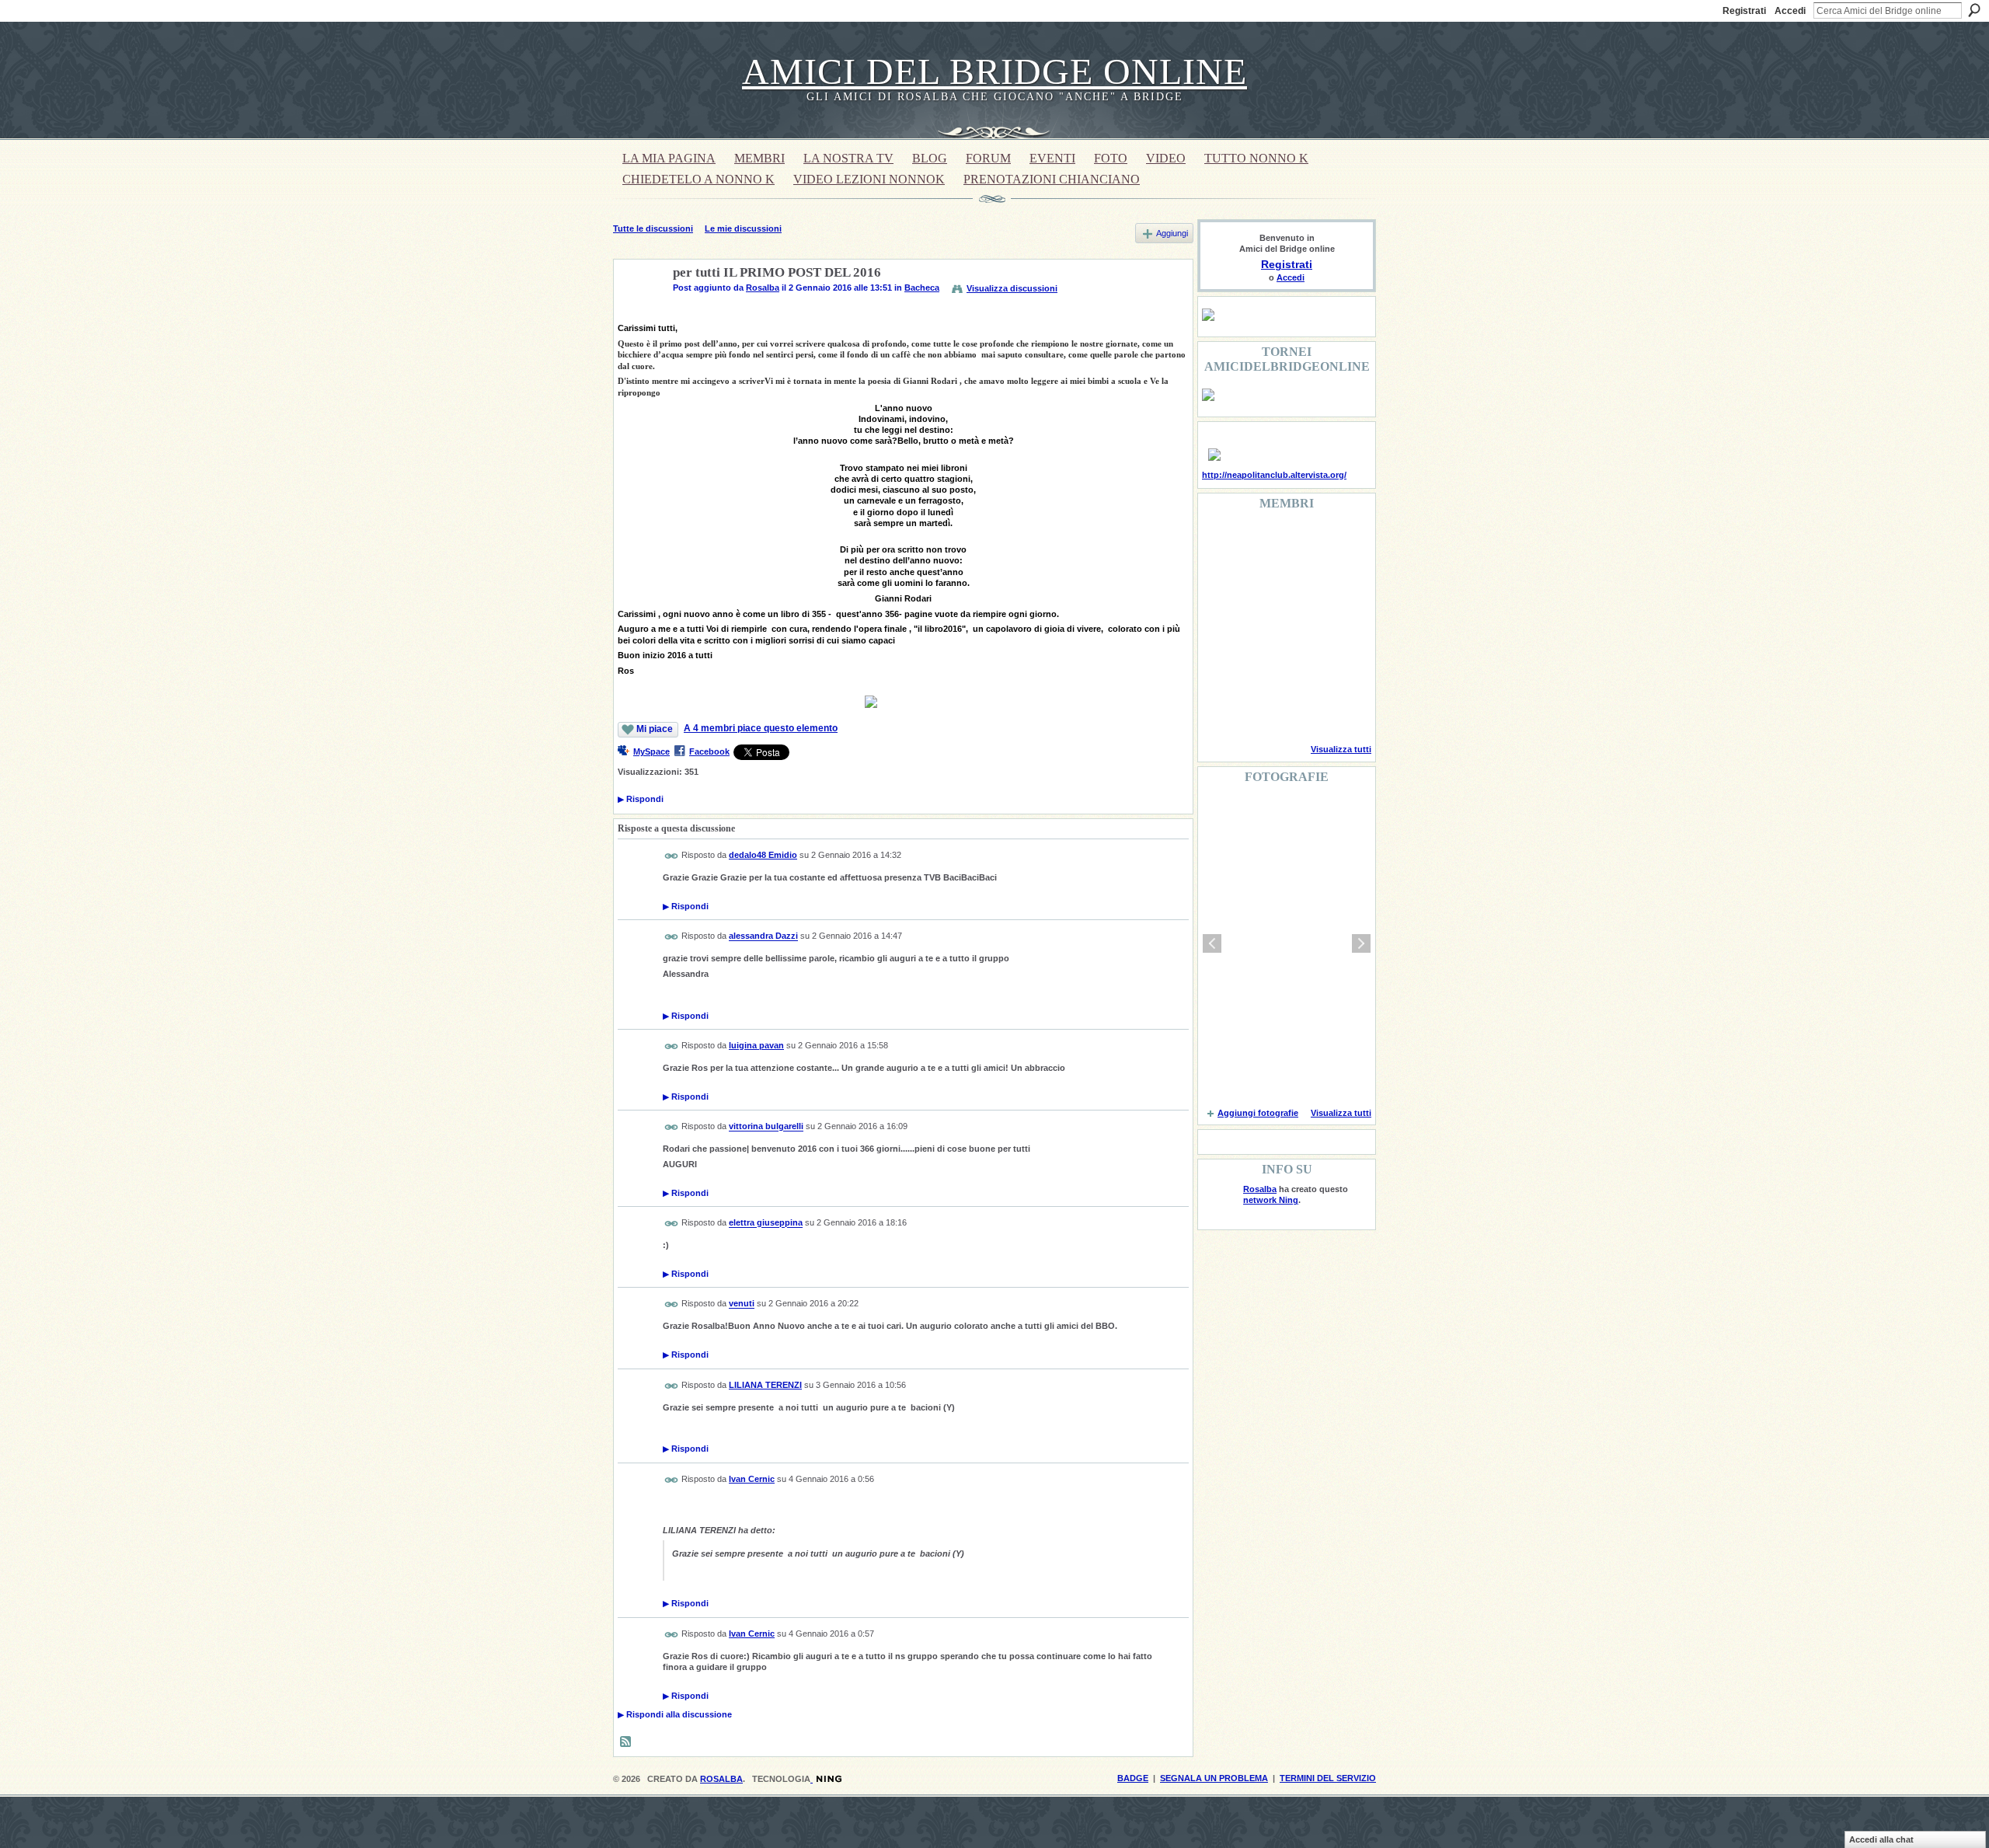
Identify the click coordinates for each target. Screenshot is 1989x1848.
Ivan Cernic (752, 1479)
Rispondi (641, 799)
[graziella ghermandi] (1300, 710)
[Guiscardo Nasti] (1260, 584)
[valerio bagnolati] (1300, 668)
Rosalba (763, 288)
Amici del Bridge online (994, 71)
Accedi (1790, 11)
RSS (626, 1742)
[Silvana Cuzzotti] (1339, 668)
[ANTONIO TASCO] (1300, 626)
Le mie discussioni (743, 228)
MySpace (651, 751)
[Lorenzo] (1339, 710)
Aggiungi (1172, 233)
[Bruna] (1260, 542)
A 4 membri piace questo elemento (761, 728)
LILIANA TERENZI (765, 1385)
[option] (1287, 943)
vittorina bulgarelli (766, 1127)
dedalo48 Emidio (763, 855)
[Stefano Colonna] (1221, 542)
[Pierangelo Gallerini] (1300, 584)
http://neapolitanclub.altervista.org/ (1274, 475)
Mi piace (655, 729)
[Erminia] (1260, 668)
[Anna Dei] (1339, 626)
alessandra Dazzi (763, 936)
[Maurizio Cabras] (1339, 584)
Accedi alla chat (1881, 1839)
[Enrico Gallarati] (1300, 542)
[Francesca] (1221, 584)
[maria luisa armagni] (1260, 710)
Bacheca (922, 288)
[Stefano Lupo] (1339, 542)
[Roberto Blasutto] (1221, 710)
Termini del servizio (1328, 1778)
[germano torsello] (1221, 626)
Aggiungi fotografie (1258, 1113)
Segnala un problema (1214, 1778)
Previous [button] (1212, 943)
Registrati (1744, 11)
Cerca (1974, 10)
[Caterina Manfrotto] (1221, 668)
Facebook (709, 751)
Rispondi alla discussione (675, 1714)
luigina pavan (756, 1045)
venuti (742, 1304)
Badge (1133, 1778)
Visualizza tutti (1341, 749)
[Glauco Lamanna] (1260, 626)
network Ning (1271, 1200)
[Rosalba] (639, 309)
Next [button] (1361, 943)
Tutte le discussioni (653, 228)
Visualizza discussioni (1012, 288)
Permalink (672, 856)
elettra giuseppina (766, 1223)
